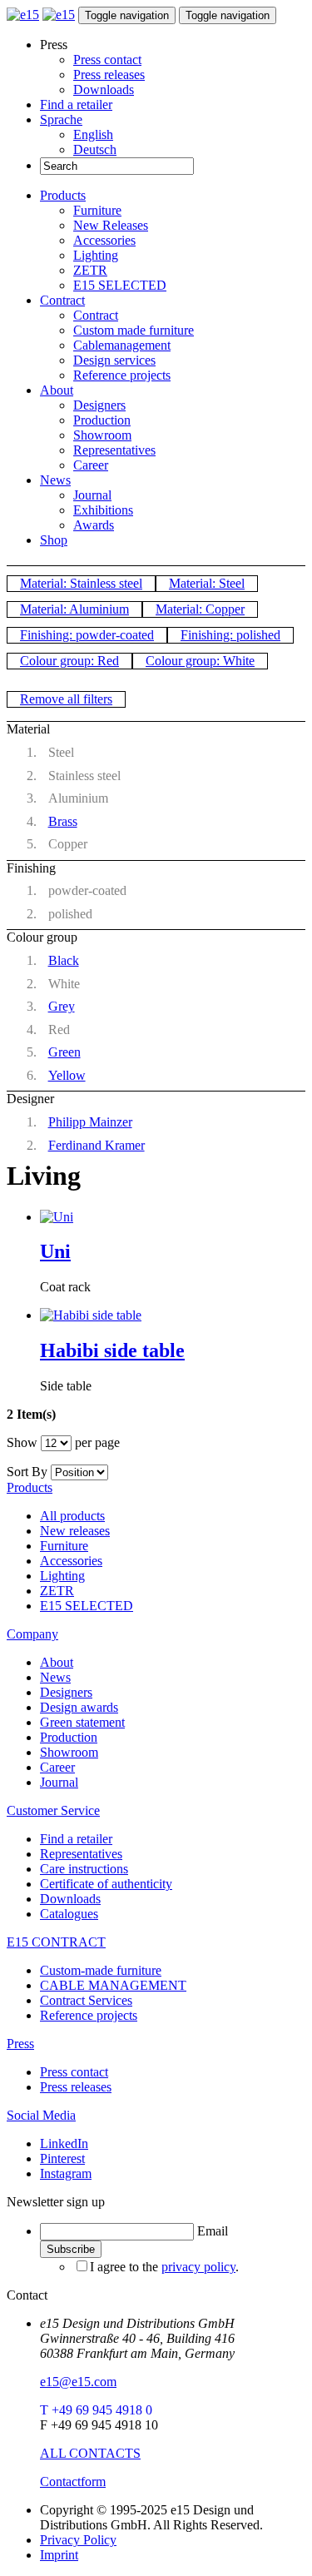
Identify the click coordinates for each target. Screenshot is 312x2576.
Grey (62, 1006)
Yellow (67, 1075)
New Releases (111, 225)
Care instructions (84, 1869)
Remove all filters (66, 699)
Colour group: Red (69, 661)
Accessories (104, 240)
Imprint (59, 2555)
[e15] (23, 15)
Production (102, 420)
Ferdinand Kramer (97, 1145)
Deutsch (95, 149)
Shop (54, 540)
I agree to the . (164, 2267)
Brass (63, 821)
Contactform (73, 2482)
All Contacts (90, 2453)
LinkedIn (64, 2143)
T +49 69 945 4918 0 (96, 2410)
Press (20, 2044)
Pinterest (62, 2158)
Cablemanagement (122, 345)
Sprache (61, 119)
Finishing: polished (230, 635)
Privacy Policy (78, 2540)
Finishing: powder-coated (87, 635)
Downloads (104, 90)
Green (64, 1052)
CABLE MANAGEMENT (113, 1985)
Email (213, 2231)
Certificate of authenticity (106, 1884)
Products (63, 195)
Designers (99, 405)
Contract (62, 300)
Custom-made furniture (101, 1970)
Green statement (82, 1722)
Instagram (66, 2173)
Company (32, 1634)
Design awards (79, 1707)
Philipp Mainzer (90, 1122)
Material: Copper (200, 609)
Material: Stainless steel (81, 583)
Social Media (41, 2115)
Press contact (107, 60)
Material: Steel (207, 583)
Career (91, 465)
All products (72, 1516)
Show (22, 1442)
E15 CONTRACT (56, 1942)
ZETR (90, 270)
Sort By (27, 1472)
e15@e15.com (78, 2382)
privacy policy (198, 2267)
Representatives (114, 450)
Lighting (96, 255)
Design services (114, 360)
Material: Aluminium (74, 609)
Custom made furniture (134, 330)
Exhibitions (103, 510)
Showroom (102, 435)
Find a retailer (76, 104)
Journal (92, 495)
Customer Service (53, 1810)
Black (64, 960)
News (55, 480)
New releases (75, 1531)
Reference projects (122, 375)
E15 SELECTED (120, 285)
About (57, 390)
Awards (94, 525)
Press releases (109, 75)
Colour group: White (200, 661)
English (93, 134)
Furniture (97, 210)
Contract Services (86, 2000)
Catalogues (69, 1914)
